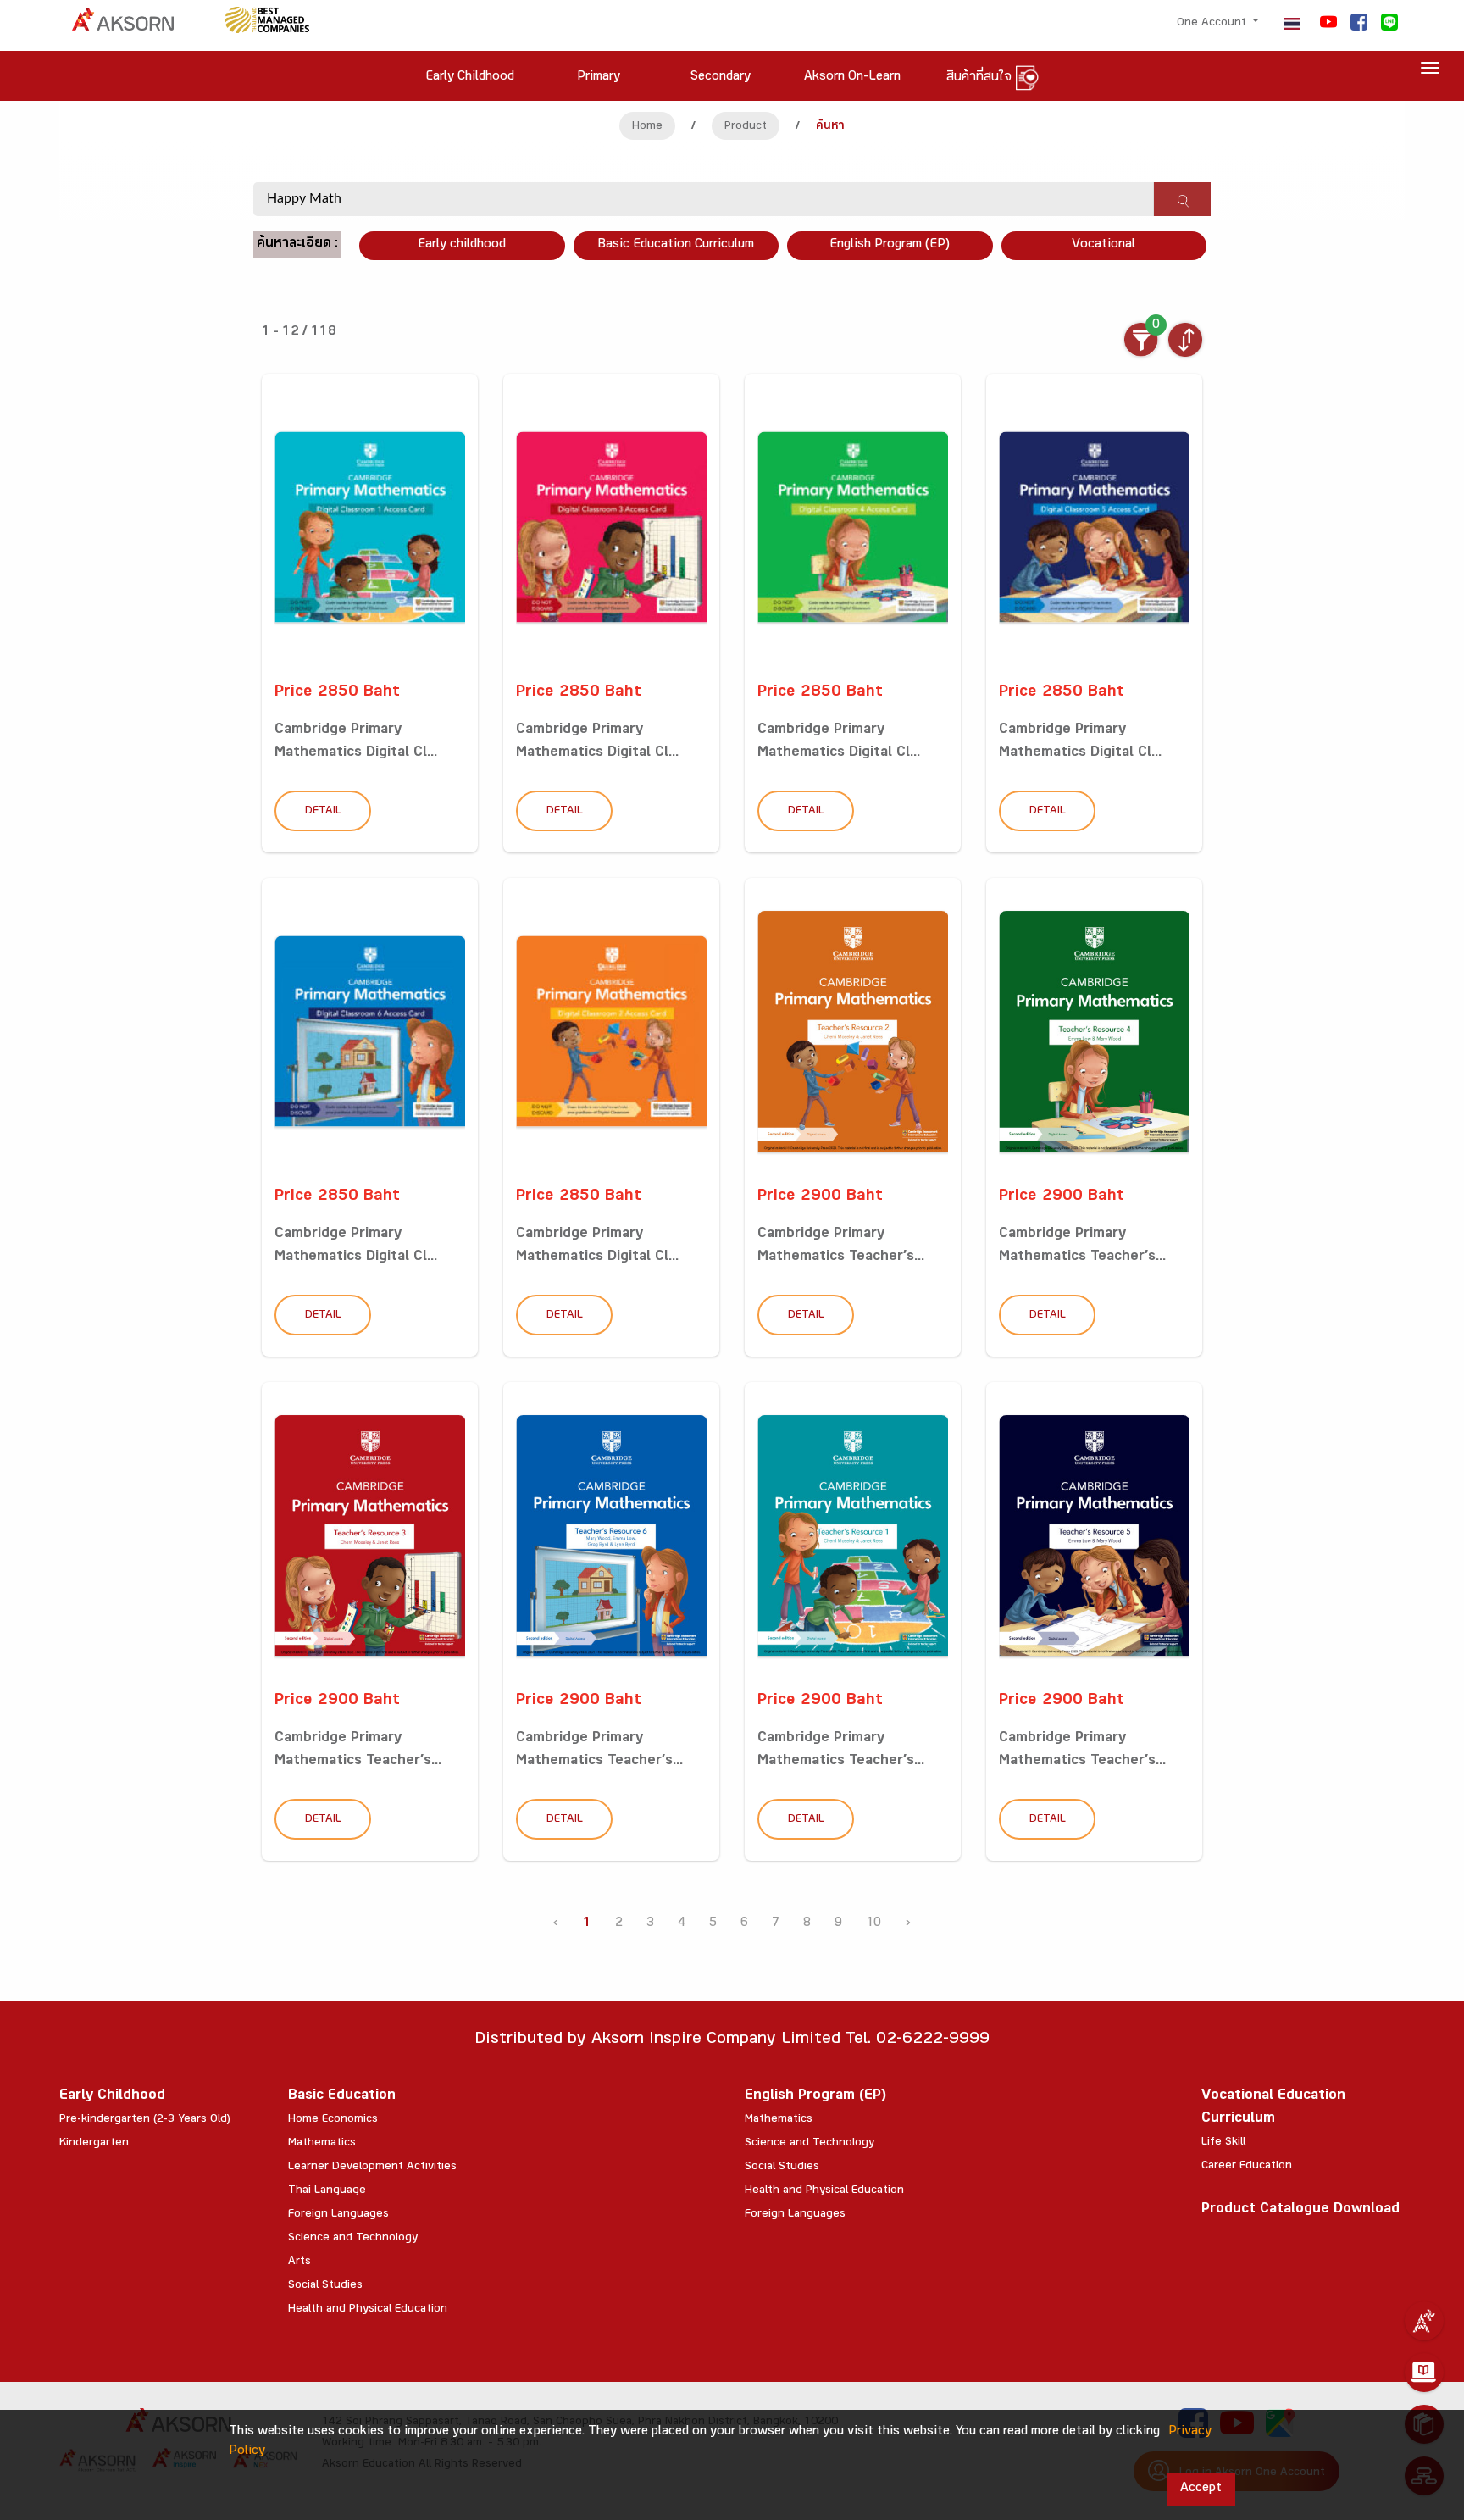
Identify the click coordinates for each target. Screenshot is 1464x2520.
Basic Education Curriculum (676, 245)
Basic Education (342, 2097)
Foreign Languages (338, 2215)
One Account (1213, 24)
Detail (323, 812)
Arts (299, 2262)
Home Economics (333, 2120)
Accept (1201, 2489)
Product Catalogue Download (1300, 2210)
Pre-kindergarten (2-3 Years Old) (145, 2120)
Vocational (1104, 245)
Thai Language (327, 2191)
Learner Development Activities (372, 2168)
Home (647, 127)
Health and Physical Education (368, 2310)
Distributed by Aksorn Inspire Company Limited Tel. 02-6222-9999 (732, 2041)
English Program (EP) (890, 245)
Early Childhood (112, 2097)
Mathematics (322, 2144)
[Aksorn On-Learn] (1424, 2373)
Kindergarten (94, 2144)
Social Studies (325, 2286)
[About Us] (1424, 2321)
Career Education (1247, 2167)
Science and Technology (353, 2239)
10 (873, 1924)
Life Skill (1223, 2143)
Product (746, 127)
